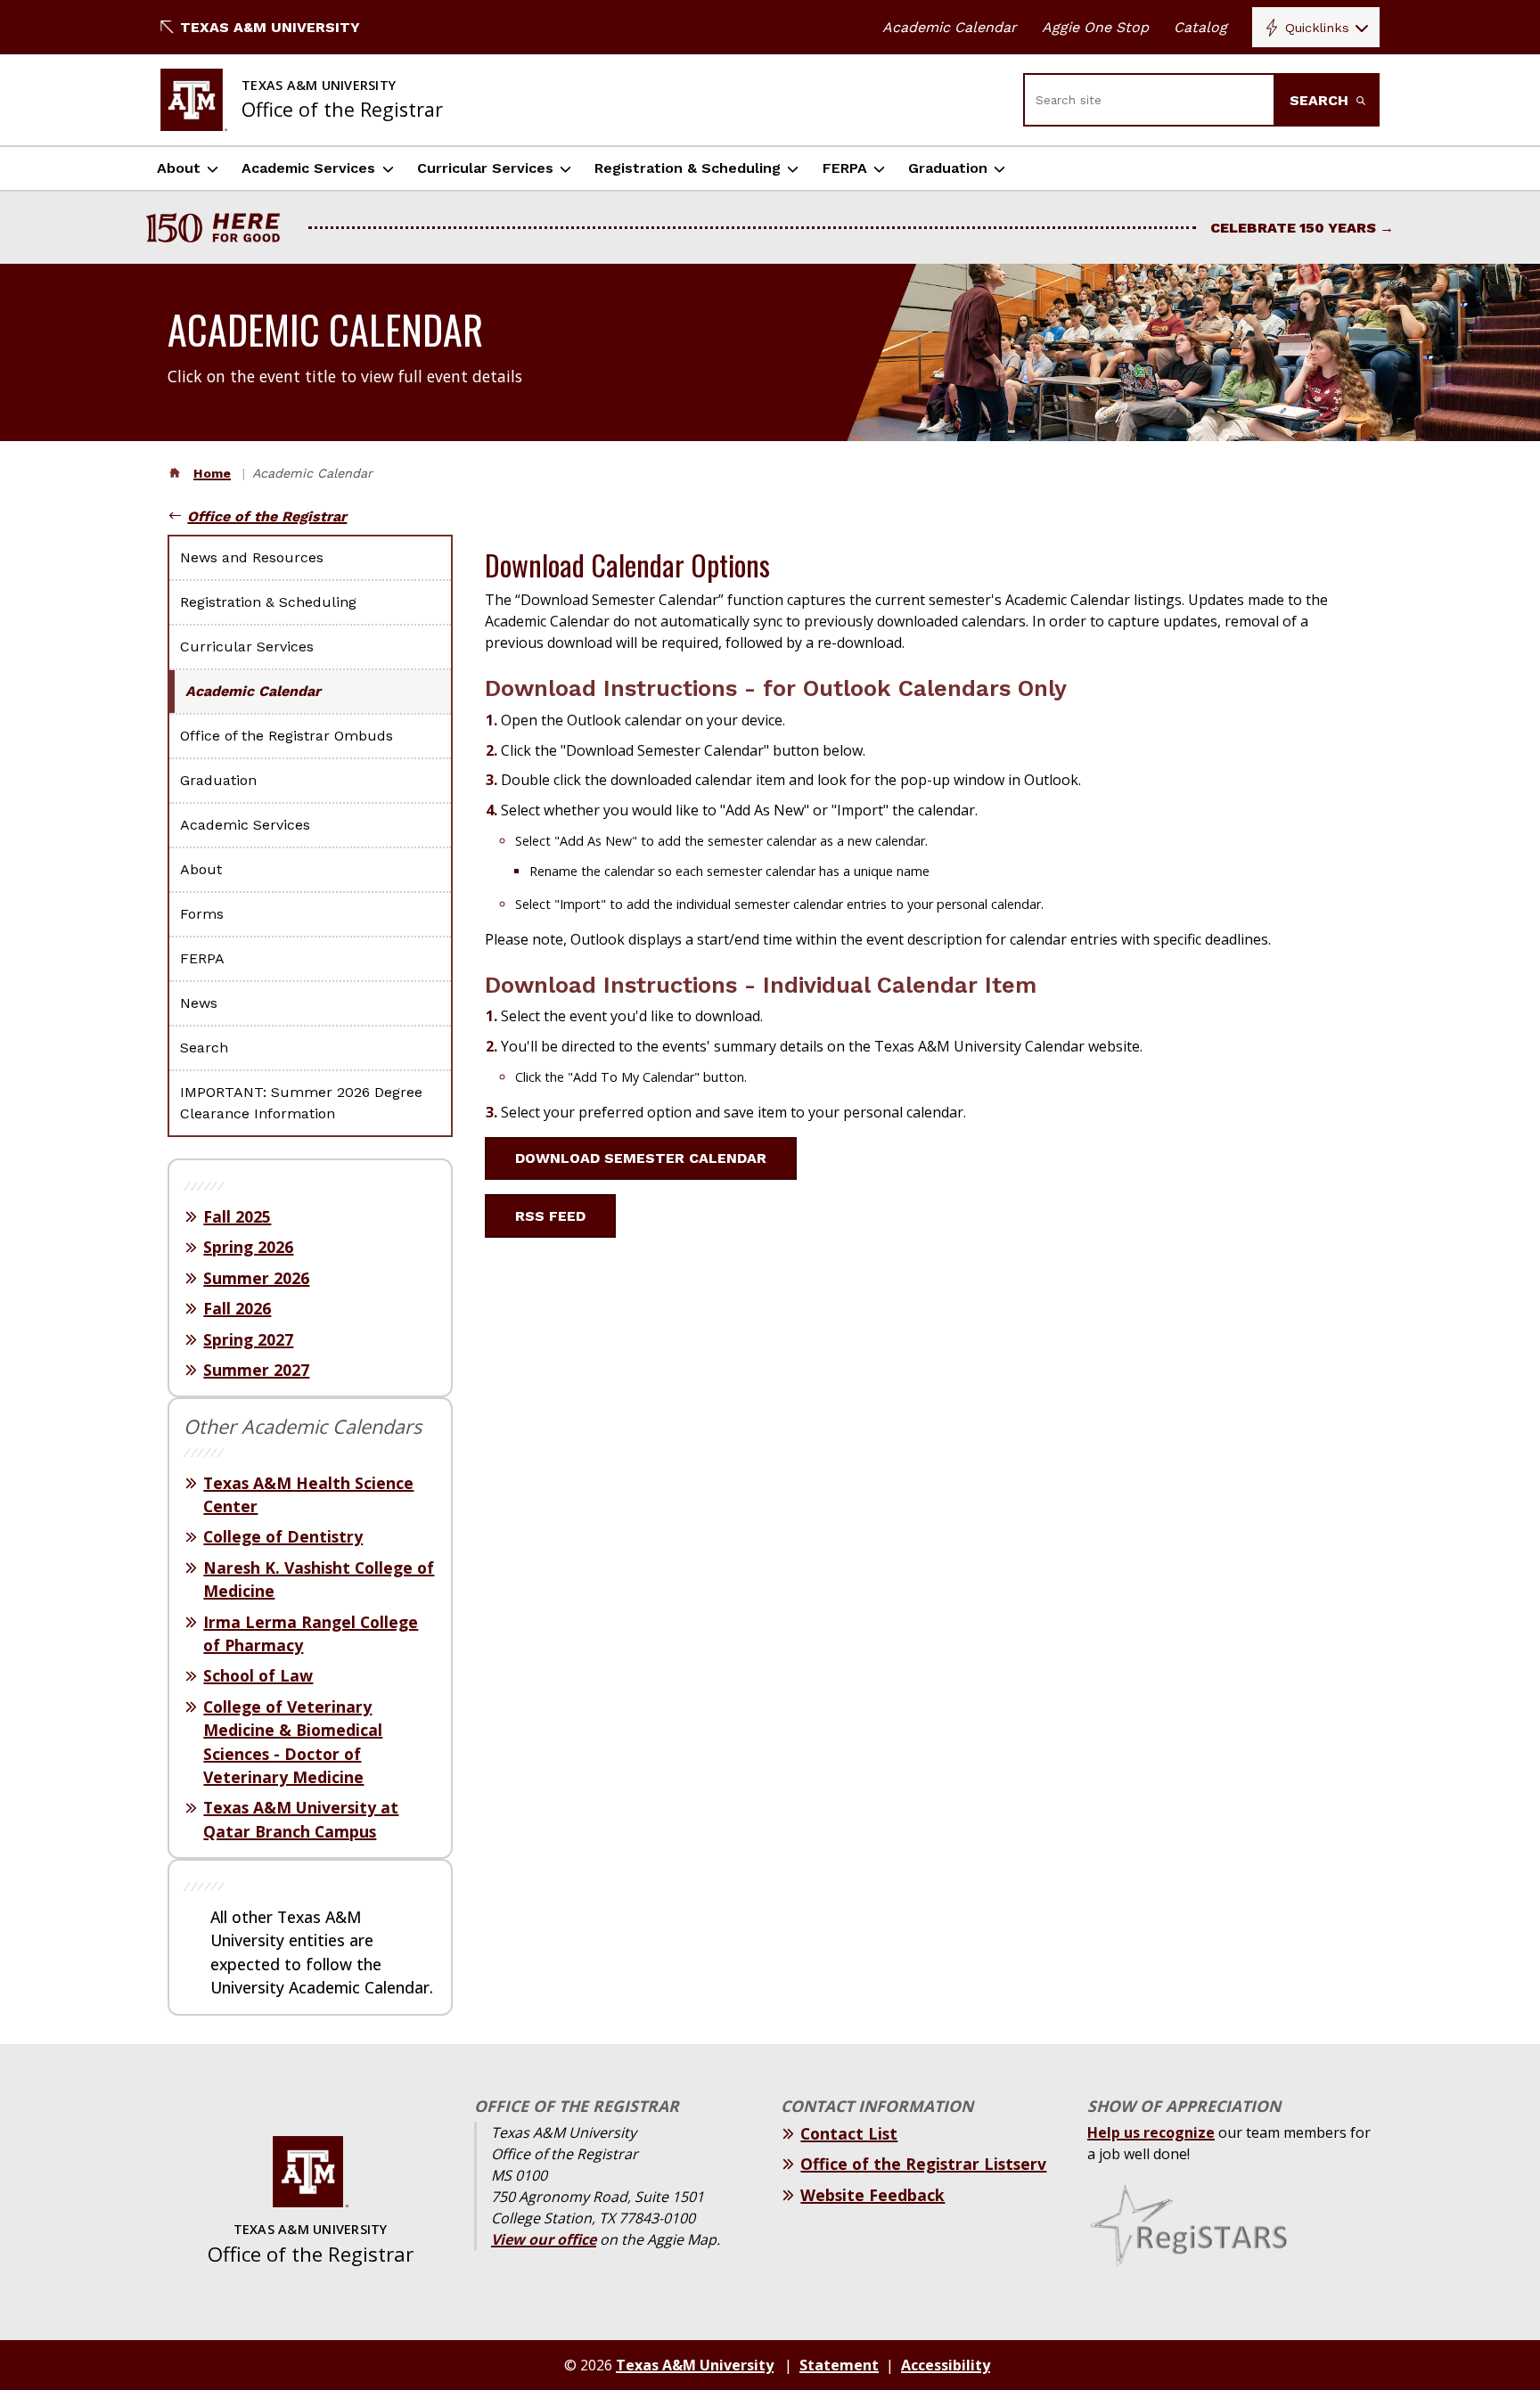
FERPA (845, 168)
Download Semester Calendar (641, 1158)
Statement (839, 2365)
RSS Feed (550, 1216)
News (199, 1003)
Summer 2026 (256, 1278)
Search (1321, 100)
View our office (544, 2239)
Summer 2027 (256, 1370)
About (179, 168)
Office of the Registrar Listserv (923, 2164)
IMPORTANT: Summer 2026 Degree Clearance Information (301, 1103)
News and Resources (252, 557)
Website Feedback (872, 2195)
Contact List (849, 2133)
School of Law (258, 1675)
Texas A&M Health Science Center (308, 1494)
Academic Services (308, 168)
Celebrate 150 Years (1293, 228)
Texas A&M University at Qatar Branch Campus (301, 1819)
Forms (202, 914)
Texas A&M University (270, 27)
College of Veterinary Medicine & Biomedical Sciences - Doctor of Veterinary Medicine (293, 1742)
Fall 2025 (237, 1216)
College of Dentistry (283, 1536)
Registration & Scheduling (688, 168)
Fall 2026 (237, 1308)
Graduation (948, 168)
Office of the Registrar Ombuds (287, 736)
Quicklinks (1317, 28)
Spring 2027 (248, 1339)
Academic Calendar (950, 27)
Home (212, 473)
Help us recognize (1151, 2132)
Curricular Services (485, 168)
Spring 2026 (248, 1247)
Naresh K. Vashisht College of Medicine (319, 1579)
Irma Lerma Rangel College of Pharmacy (311, 1633)
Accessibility (946, 2365)
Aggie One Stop (1095, 27)
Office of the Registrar (267, 516)
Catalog (1200, 27)
